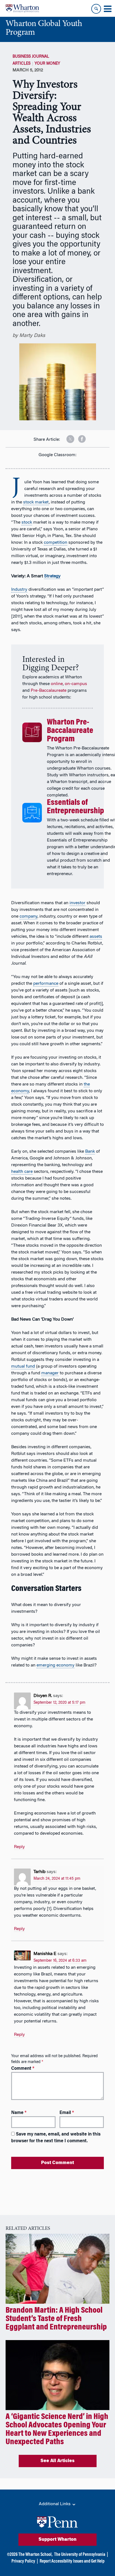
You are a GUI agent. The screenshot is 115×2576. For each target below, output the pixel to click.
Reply (19, 1847)
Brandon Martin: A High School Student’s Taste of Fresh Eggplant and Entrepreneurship (56, 2319)
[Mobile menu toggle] (107, 9)
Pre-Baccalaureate (49, 691)
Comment (23, 2069)
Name (19, 2113)
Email (67, 2113)
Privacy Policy (23, 2561)
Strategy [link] (52, 576)
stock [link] (27, 522)
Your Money (47, 64)
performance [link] (46, 984)
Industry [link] (19, 590)
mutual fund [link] (23, 1366)
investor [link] (77, 903)
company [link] (28, 917)
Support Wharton (57, 2540)
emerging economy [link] (56, 1665)
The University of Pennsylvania (80, 2555)
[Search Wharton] (96, 9)
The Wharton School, (35, 2555)
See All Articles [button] (57, 2461)
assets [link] (96, 937)
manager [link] (50, 1373)
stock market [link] (36, 502)
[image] (66, 437)
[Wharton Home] (22, 8)
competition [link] (56, 543)
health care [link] (22, 1172)
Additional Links (55, 2504)
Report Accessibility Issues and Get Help (72, 2561)
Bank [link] (90, 1152)
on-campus (76, 684)
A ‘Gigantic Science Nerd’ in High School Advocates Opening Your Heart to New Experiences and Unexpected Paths (57, 2430)
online (57, 684)
